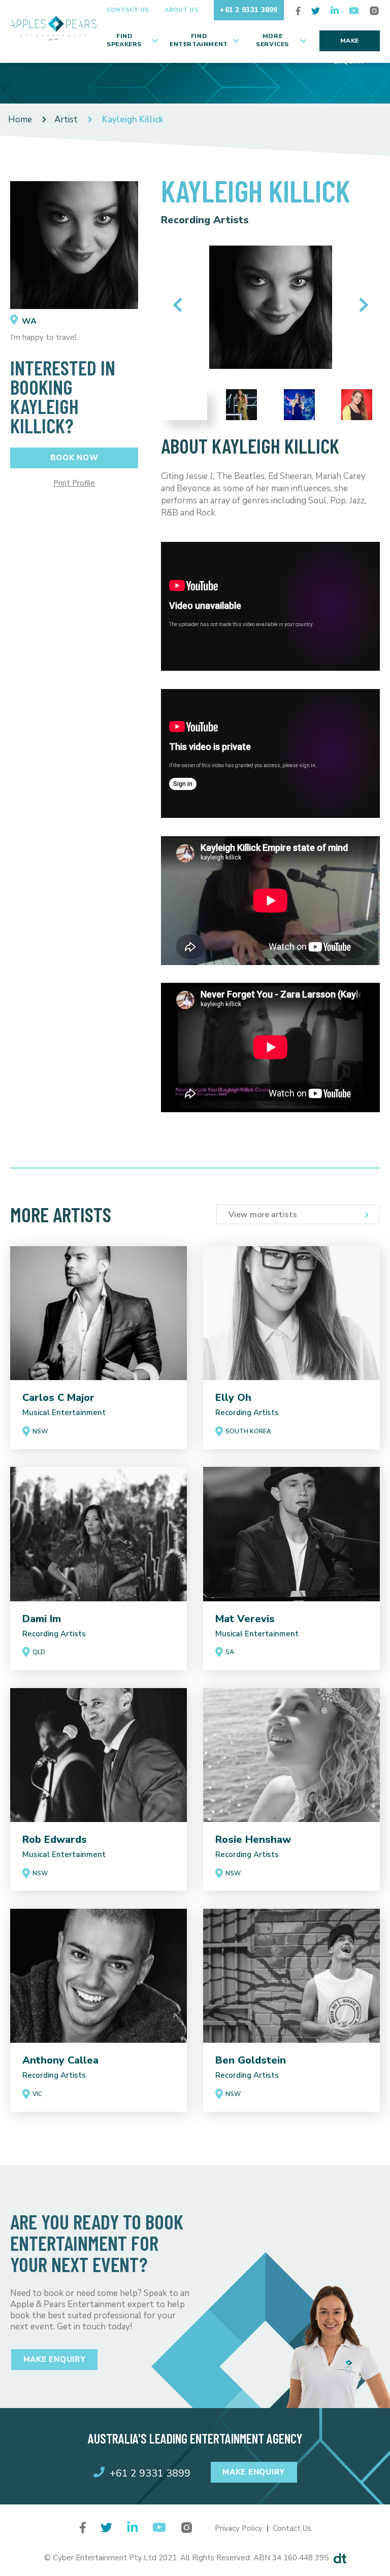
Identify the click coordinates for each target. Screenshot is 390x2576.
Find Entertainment (199, 40)
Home (20, 119)
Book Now (74, 458)
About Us (182, 10)
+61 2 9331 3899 (249, 10)
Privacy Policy (239, 2528)
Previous (180, 305)
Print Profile (74, 483)
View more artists (263, 1215)
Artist (66, 119)
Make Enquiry (349, 44)
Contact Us (128, 10)
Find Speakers (124, 40)
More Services (272, 40)
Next (361, 305)
